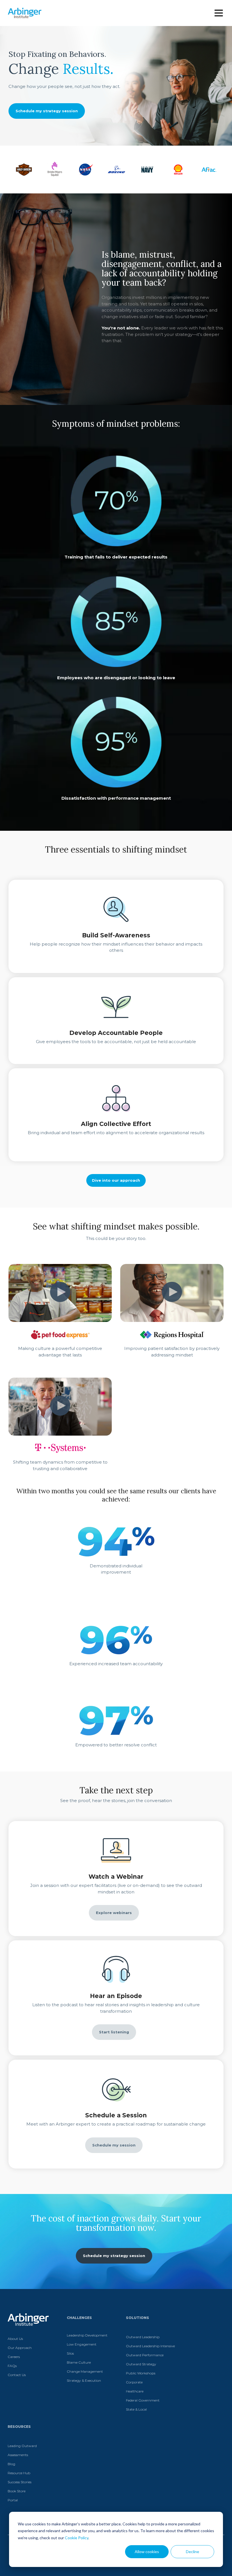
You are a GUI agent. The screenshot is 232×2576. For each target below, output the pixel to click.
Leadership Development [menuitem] (87, 2335)
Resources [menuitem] (19, 2427)
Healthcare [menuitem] (135, 2391)
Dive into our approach (116, 1180)
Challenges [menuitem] (79, 2318)
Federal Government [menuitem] (143, 2400)
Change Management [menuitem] (85, 2371)
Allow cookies (147, 2552)
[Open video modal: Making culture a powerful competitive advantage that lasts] (60, 1293)
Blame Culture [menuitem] (79, 2362)
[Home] (25, 13)
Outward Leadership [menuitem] (143, 2337)
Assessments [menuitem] (18, 2455)
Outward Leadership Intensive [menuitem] (150, 2346)
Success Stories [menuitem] (20, 2482)
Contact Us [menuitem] (17, 2375)
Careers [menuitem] (14, 2357)
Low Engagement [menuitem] (82, 2344)
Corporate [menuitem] (134, 2382)
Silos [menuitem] (70, 2353)
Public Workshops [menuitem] (141, 2373)
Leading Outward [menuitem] (22, 2446)
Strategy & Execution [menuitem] (84, 2380)
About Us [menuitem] (15, 2339)
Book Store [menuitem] (17, 2491)
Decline (193, 2552)
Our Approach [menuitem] (20, 2348)
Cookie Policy (77, 2538)
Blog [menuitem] (11, 2464)
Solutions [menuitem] (138, 2318)
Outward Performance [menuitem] (145, 2355)
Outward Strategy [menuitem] (141, 2364)
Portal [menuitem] (13, 2500)
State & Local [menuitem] (136, 2409)
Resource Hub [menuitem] (19, 2473)
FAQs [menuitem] (12, 2366)
